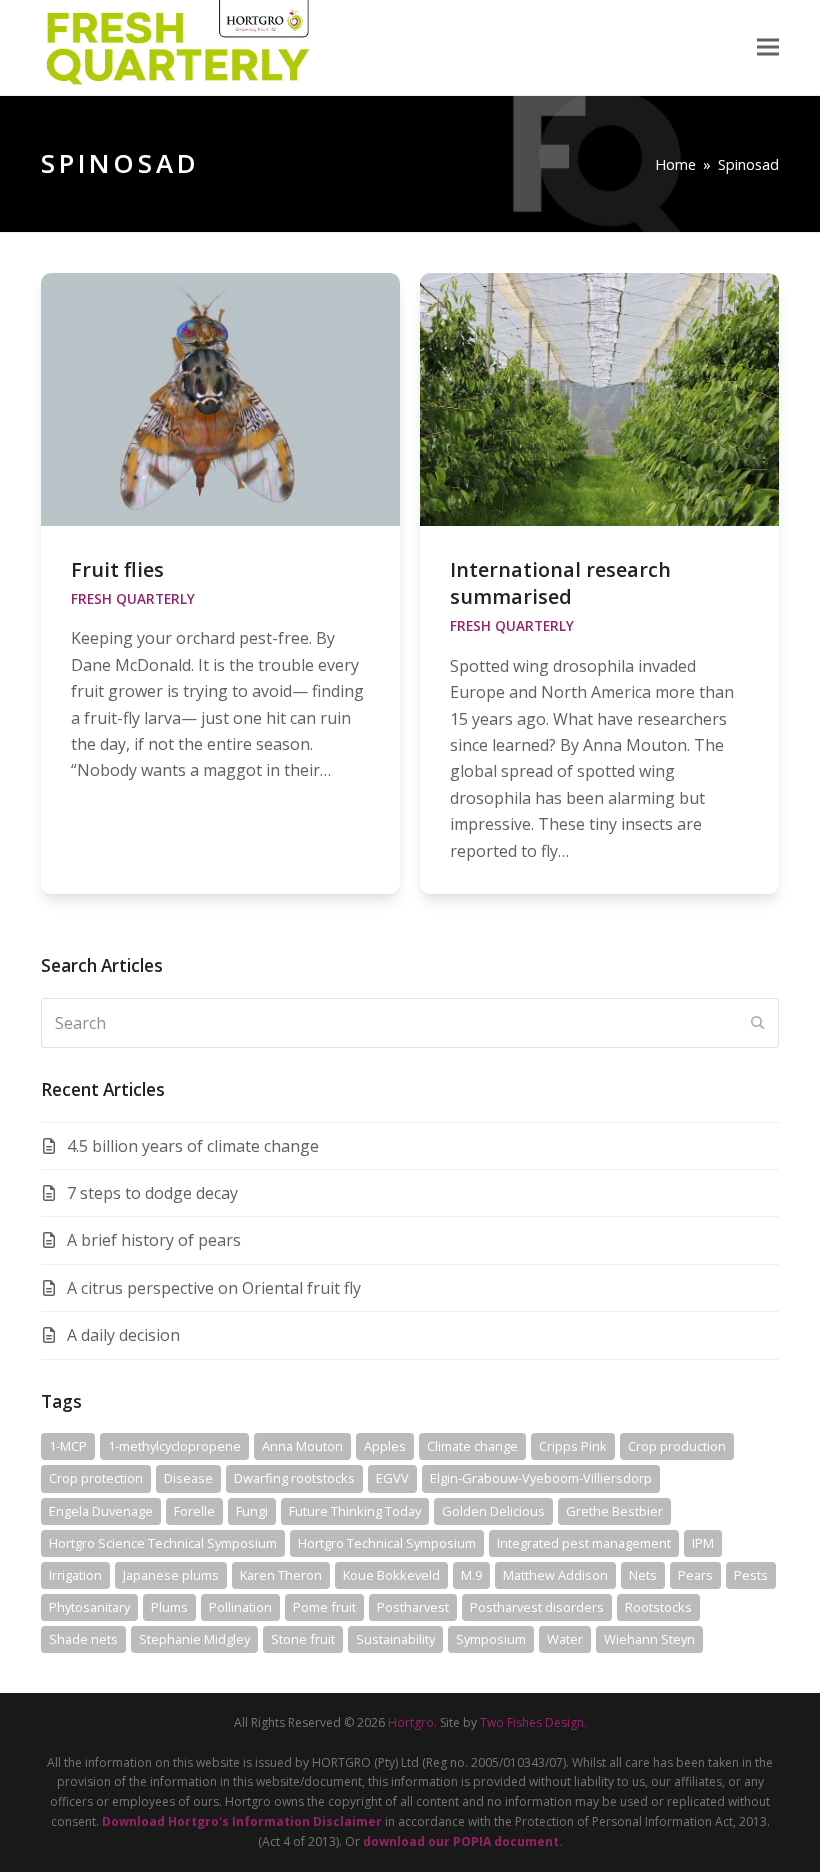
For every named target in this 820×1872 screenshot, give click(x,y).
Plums (169, 1607)
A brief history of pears (154, 1240)
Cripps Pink (573, 1446)
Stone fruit (303, 1639)
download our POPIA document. (463, 1841)
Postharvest (413, 1607)
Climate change (472, 1446)
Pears (695, 1575)
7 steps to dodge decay (152, 1193)
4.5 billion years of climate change (193, 1146)
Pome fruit (324, 1607)
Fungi (252, 1511)
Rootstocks (658, 1607)
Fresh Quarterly (133, 599)
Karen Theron (281, 1575)
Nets (643, 1575)
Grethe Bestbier (614, 1511)
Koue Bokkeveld (391, 1575)
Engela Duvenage (101, 1511)
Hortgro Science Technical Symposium (163, 1543)
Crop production (677, 1446)
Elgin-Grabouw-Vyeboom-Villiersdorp (541, 1478)
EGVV (392, 1478)
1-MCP (68, 1446)
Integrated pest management (584, 1543)
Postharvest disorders (537, 1607)
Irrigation (75, 1575)
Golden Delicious (493, 1511)
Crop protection (96, 1478)
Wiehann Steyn (649, 1639)
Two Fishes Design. (533, 1722)
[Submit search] (758, 1023)
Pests (751, 1575)
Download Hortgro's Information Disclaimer (242, 1821)
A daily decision (123, 1335)
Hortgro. (412, 1722)
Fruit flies (117, 569)
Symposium (491, 1639)
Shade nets (83, 1639)
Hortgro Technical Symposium (387, 1543)
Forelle (194, 1511)
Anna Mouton (302, 1446)
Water (565, 1639)
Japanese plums (171, 1575)
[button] (768, 47)
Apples (385, 1446)
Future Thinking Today (355, 1511)
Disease (188, 1478)
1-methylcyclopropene (174, 1446)
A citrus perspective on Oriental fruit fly (214, 1288)
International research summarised (560, 583)
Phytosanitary (89, 1607)
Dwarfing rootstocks (294, 1478)
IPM (703, 1543)
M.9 (471, 1575)
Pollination (240, 1607)
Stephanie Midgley (194, 1639)
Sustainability (395, 1639)
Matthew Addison (555, 1575)
